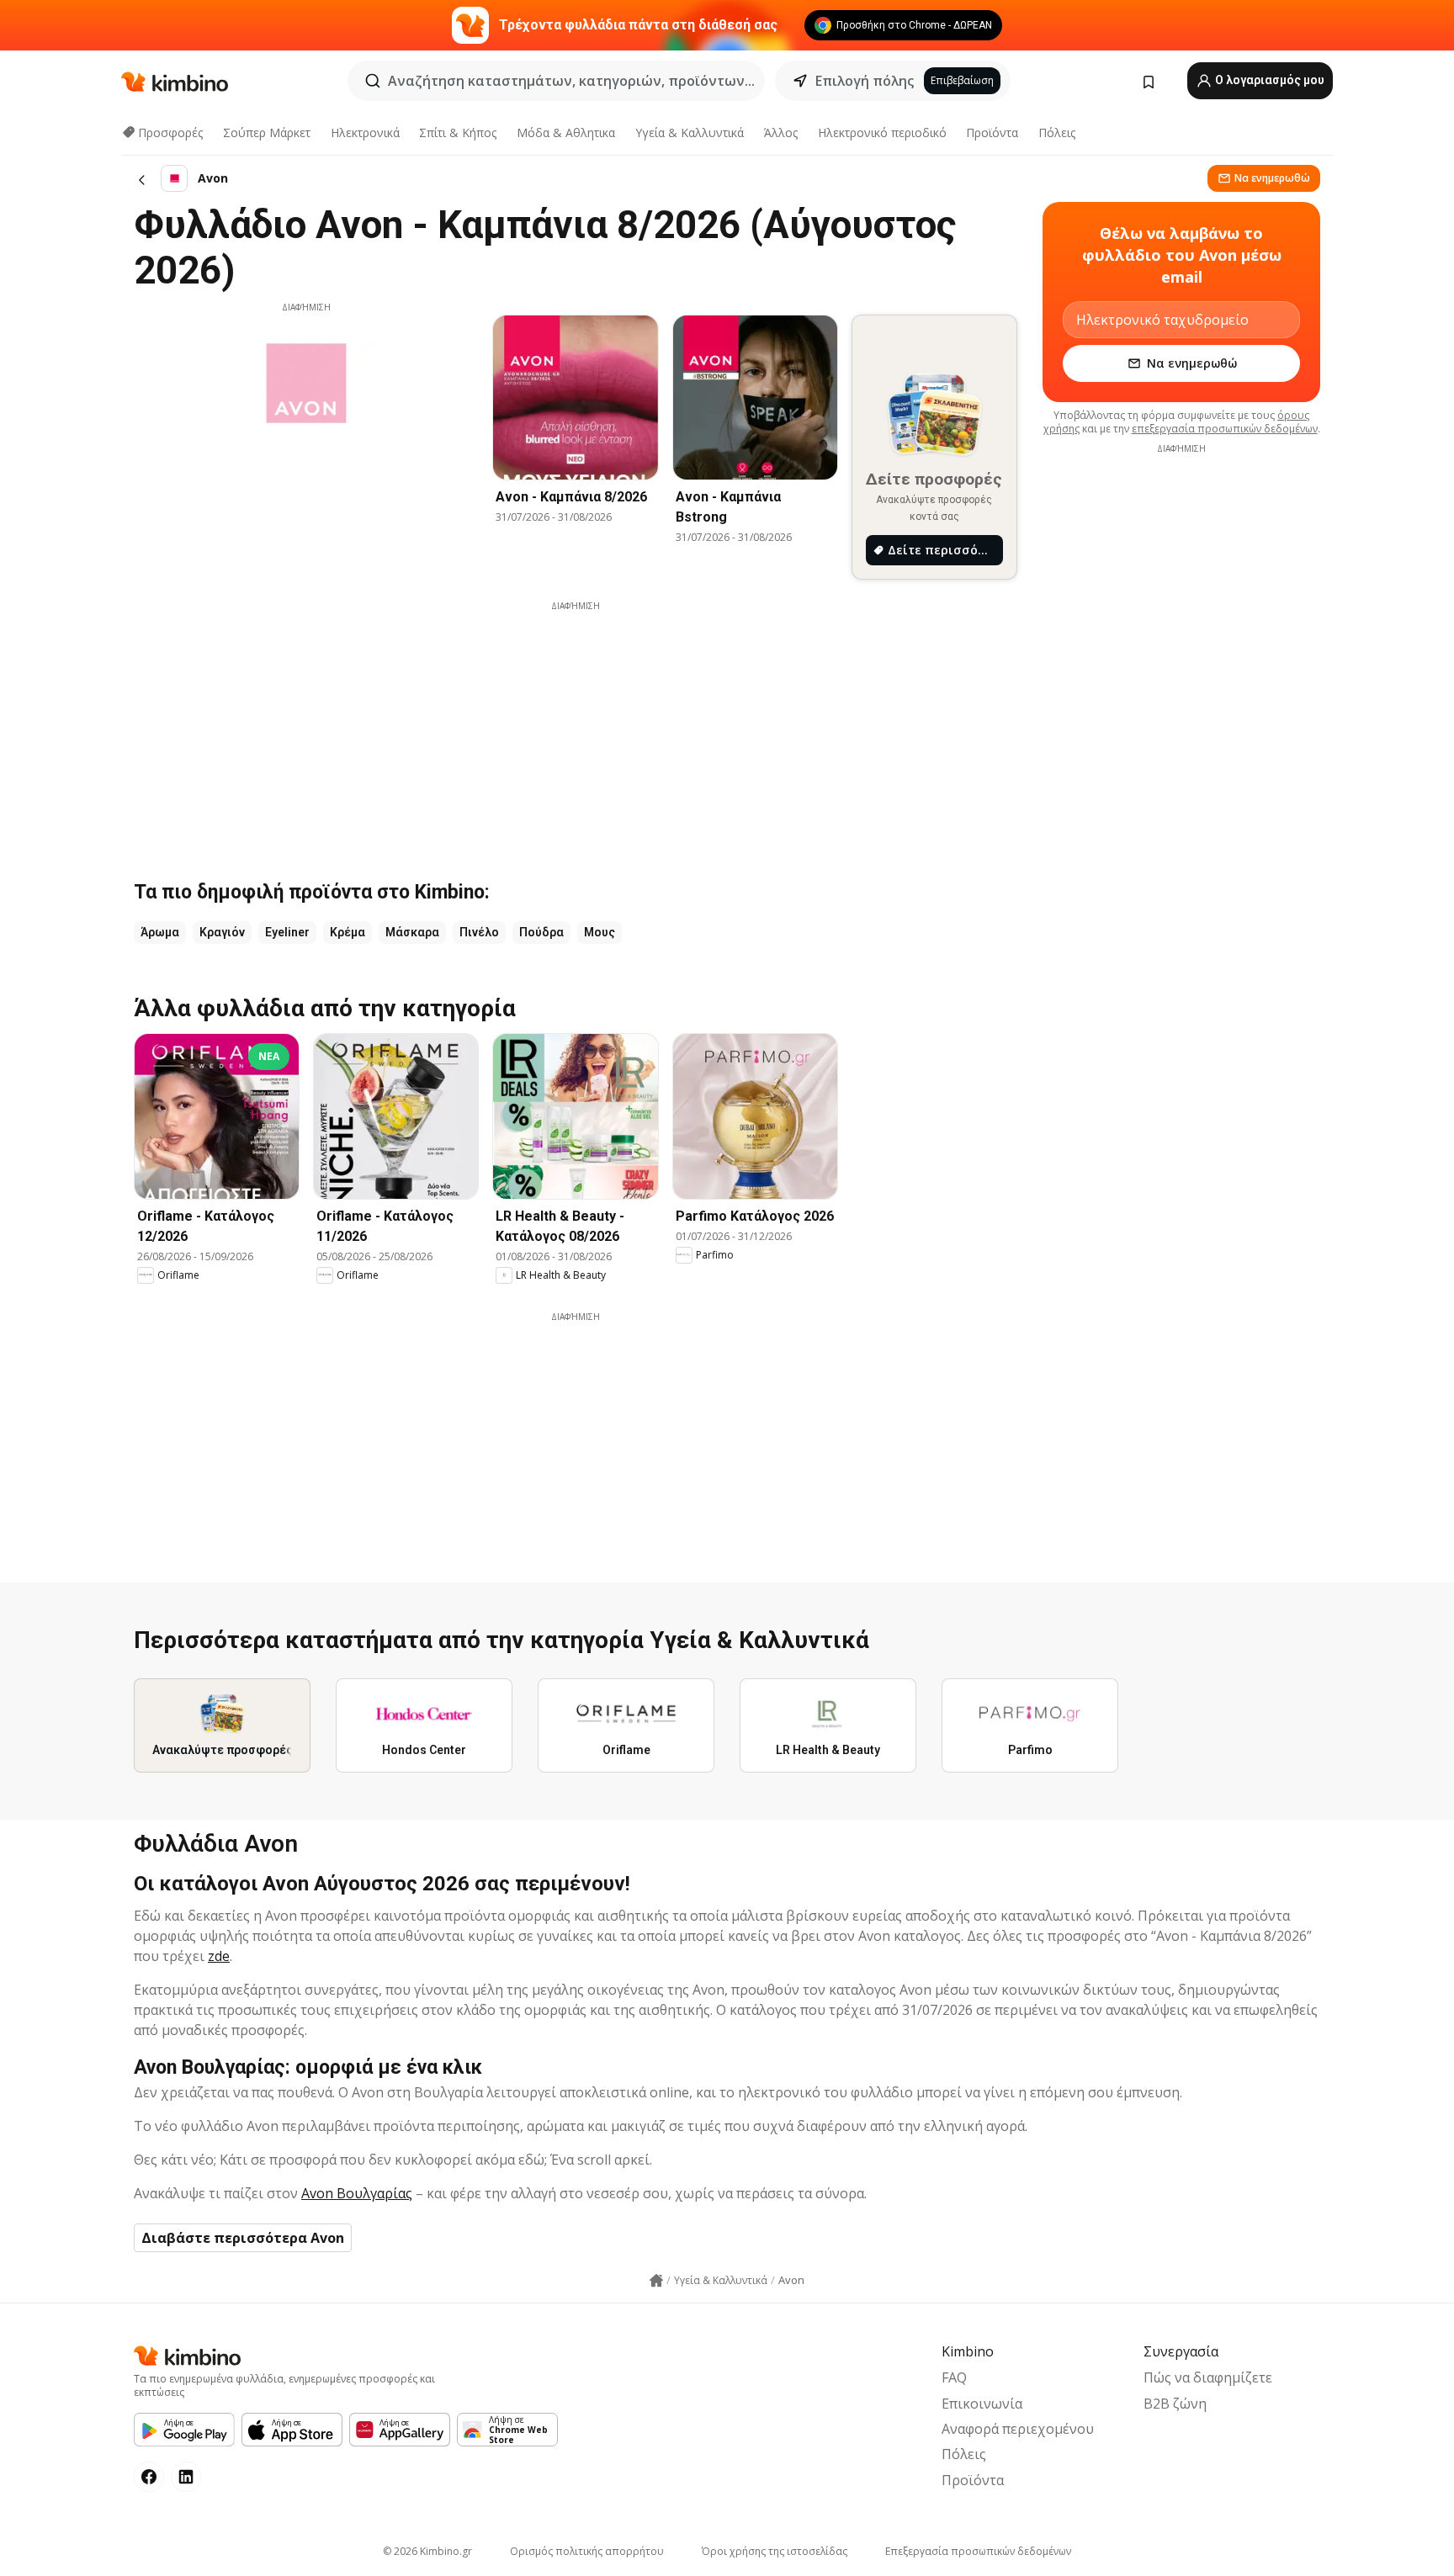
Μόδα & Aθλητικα (566, 133)
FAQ (954, 2377)
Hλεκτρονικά (365, 133)
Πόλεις (1057, 133)
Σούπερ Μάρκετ (267, 133)
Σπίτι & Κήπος (458, 133)
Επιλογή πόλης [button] (865, 81)
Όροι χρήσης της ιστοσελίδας (775, 2551)
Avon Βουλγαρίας (357, 2193)
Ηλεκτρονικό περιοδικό (882, 133)
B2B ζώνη (1175, 2404)
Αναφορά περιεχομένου (1018, 2429)
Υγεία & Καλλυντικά (690, 133)
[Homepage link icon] (656, 2281)
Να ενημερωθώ (1272, 178)
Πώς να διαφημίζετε (1208, 2377)
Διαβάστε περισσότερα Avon (243, 2238)
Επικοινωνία (982, 2404)
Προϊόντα (992, 133)
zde (219, 1956)
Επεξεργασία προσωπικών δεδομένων (978, 2551)
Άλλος (781, 133)
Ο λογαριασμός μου (1268, 80)
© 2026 (427, 2551)
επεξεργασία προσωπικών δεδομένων (1225, 429)
